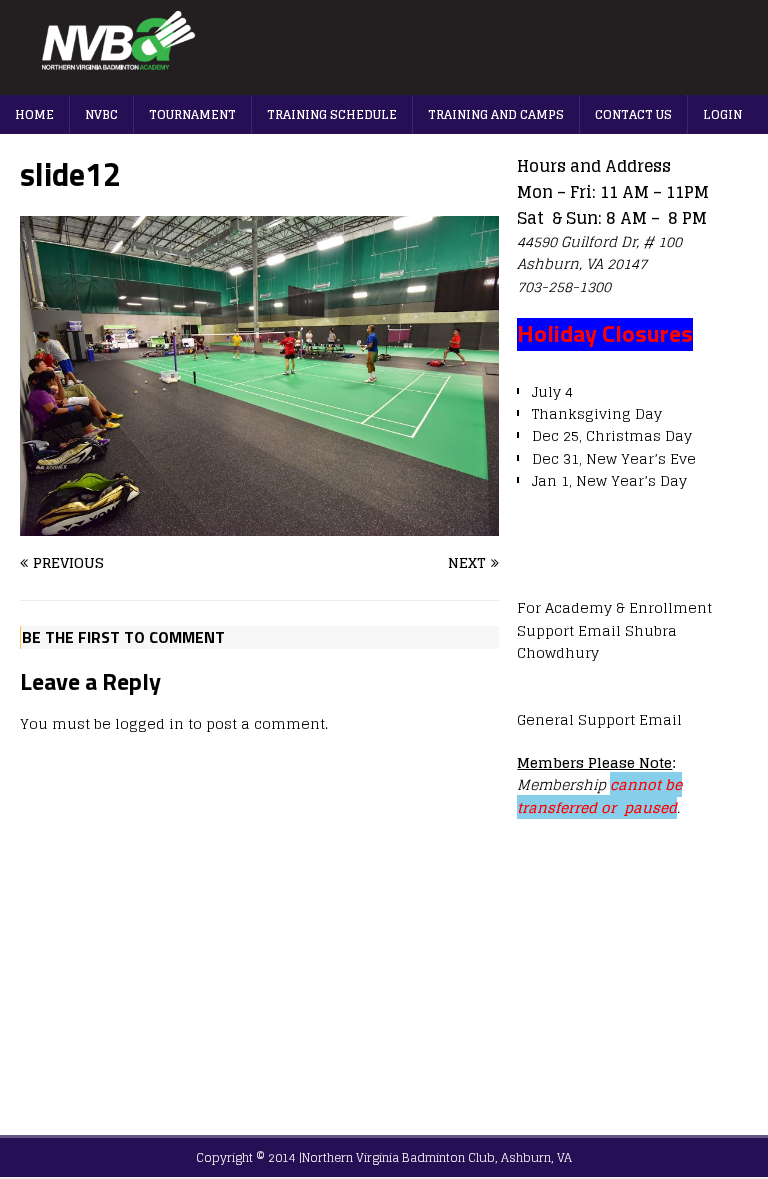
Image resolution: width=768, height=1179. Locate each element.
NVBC (101, 114)
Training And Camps (496, 114)
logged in (149, 723)
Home (34, 114)
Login (722, 114)
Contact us (633, 114)
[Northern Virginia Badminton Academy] (384, 83)
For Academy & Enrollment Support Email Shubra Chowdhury (614, 630)
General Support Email (599, 719)
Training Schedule (332, 114)
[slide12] (259, 523)
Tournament (192, 114)
